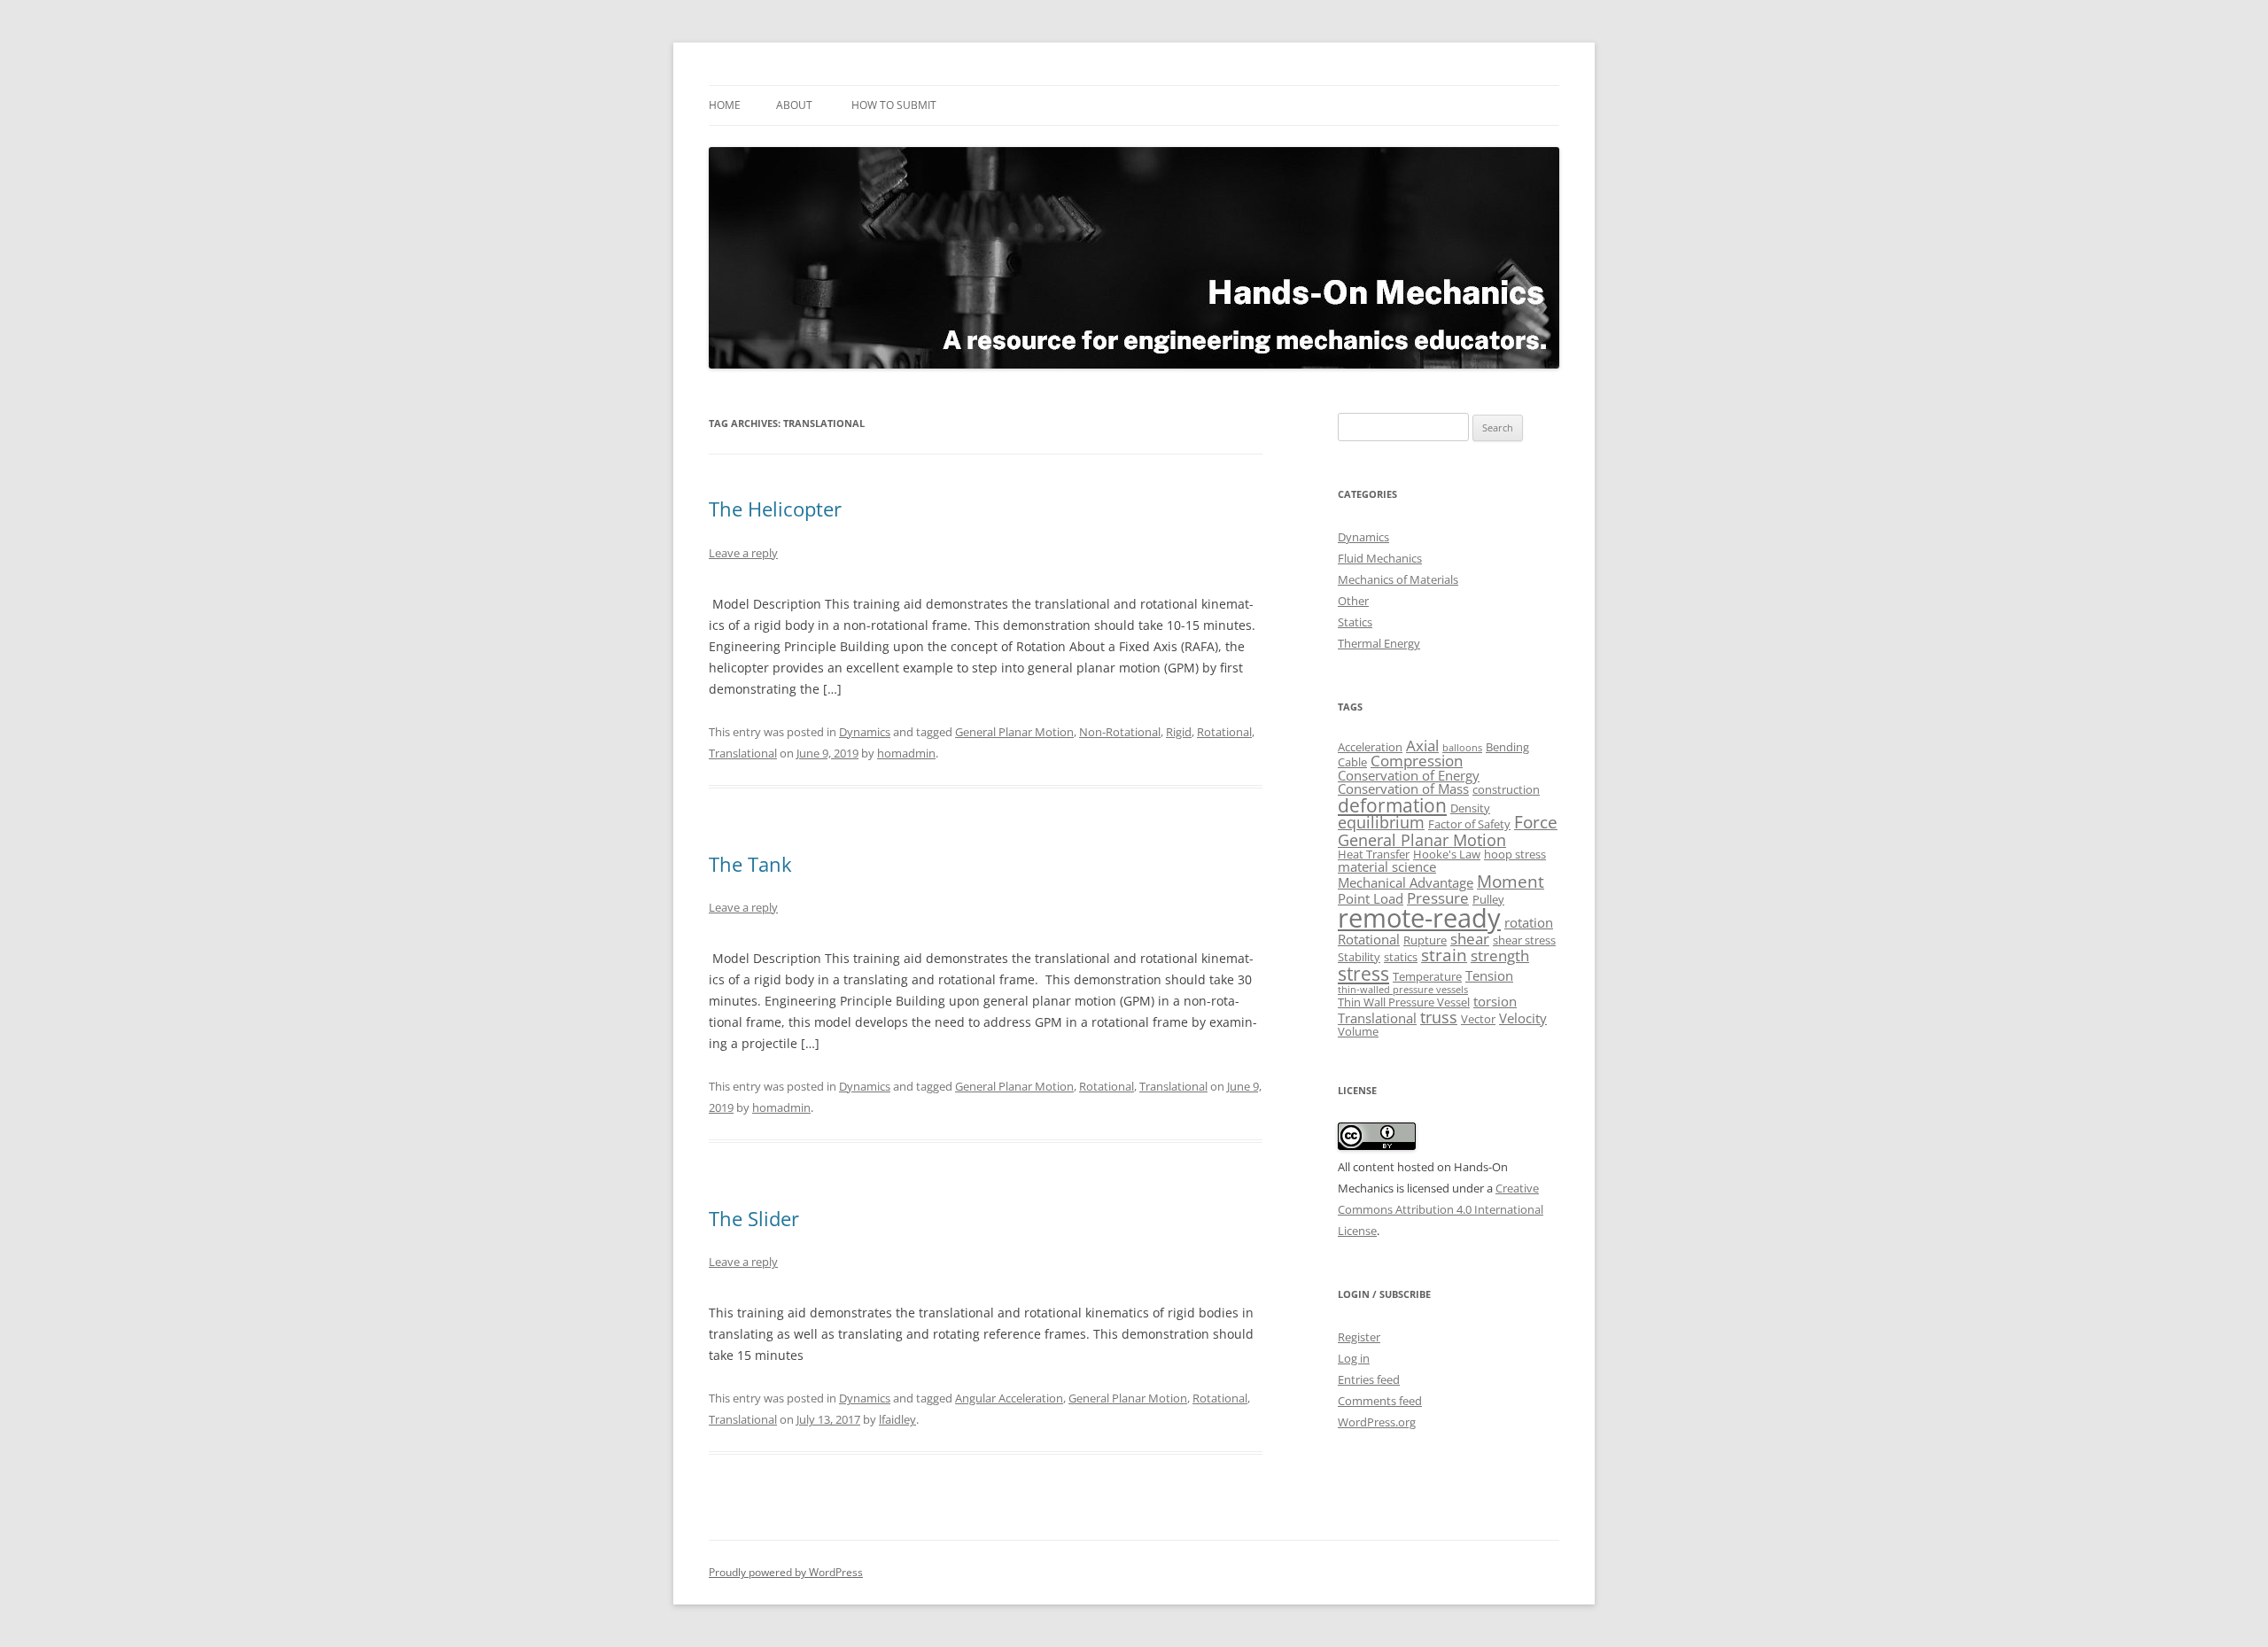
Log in (1354, 1358)
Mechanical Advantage (1406, 882)
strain (1444, 955)
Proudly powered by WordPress (786, 1572)
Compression (1417, 761)
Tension (1489, 975)
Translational (743, 753)
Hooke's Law (1447, 854)
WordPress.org (1377, 1422)
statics (1401, 957)
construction (1506, 789)
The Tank (750, 864)
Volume (1358, 1031)
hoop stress (1515, 854)
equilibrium (1381, 822)
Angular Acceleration (1009, 1398)
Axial (1422, 746)
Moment (1511, 882)
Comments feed (1380, 1401)
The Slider (754, 1218)
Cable (1352, 762)
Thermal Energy (1379, 643)
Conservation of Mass (1403, 789)
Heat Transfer (1374, 854)
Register (1359, 1337)
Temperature (1427, 976)
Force (1536, 822)
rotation (1529, 922)
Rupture (1425, 940)
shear (1470, 939)
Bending (1507, 747)
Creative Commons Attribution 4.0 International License (1441, 1209)
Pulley (1488, 899)
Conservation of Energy (1409, 775)
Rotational (1224, 732)
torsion (1495, 1001)
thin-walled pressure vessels (1403, 990)
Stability (1359, 957)
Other (1353, 601)
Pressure (1438, 898)
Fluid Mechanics (1380, 558)
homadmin (906, 753)
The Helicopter (775, 509)
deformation (1392, 805)
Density (1470, 808)
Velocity (1523, 1018)
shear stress (1524, 940)
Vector (1478, 1019)
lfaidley (897, 1419)
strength (1500, 956)
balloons (1462, 748)
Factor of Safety (1469, 824)
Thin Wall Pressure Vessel (1404, 1002)
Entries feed (1369, 1379)
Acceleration (1370, 747)
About (794, 105)
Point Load (1371, 898)
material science (1387, 866)
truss (1439, 1017)
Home (725, 105)
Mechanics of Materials (1398, 579)
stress (1363, 973)
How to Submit (894, 105)
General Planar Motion (1014, 732)
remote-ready (1419, 918)
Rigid (1179, 732)
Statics (1355, 622)
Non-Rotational (1120, 732)
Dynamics (865, 732)
